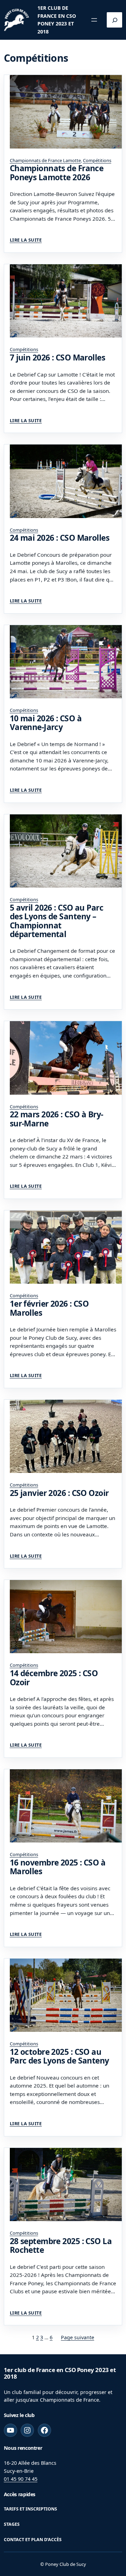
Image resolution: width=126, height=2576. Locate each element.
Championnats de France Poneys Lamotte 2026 (57, 173)
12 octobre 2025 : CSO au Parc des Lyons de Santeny (59, 2056)
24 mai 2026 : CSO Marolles (59, 538)
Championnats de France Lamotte (45, 160)
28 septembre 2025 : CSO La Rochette (61, 2246)
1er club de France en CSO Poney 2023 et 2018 (60, 2373)
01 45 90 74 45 (21, 2479)
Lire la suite (26, 240)
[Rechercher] (114, 20)
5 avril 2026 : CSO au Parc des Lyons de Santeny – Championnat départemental (57, 921)
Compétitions (97, 160)
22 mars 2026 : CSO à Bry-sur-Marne (57, 1119)
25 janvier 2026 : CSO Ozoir (59, 1493)
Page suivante (78, 2337)
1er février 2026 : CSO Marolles (49, 1308)
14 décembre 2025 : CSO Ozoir (54, 1678)
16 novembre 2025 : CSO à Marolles (58, 1867)
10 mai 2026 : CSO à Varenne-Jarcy (46, 723)
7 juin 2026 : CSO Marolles (57, 358)
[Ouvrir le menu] (94, 20)
